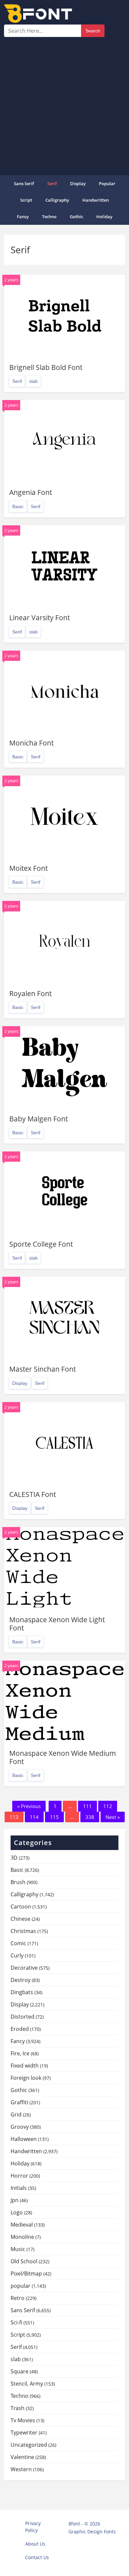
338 (90, 1817)
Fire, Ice (20, 2053)
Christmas (23, 1931)
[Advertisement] (64, 105)
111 (87, 1806)
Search (93, 31)
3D (14, 1858)
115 (54, 1817)
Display (78, 183)
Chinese (21, 1919)
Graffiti (19, 2102)
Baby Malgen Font (39, 1119)
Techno (49, 217)
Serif (52, 183)
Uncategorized (29, 2445)
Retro (18, 2298)
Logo (17, 2212)
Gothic (76, 217)
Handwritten (96, 200)
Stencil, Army (27, 2384)
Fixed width (25, 2066)
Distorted (22, 2017)
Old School (24, 2261)
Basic (18, 506)
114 (34, 1817)
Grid (16, 2114)
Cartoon (21, 1907)
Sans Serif (24, 183)
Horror (19, 2176)
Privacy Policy (33, 2527)
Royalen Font (30, 993)
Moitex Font (28, 868)
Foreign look (26, 2078)
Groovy (20, 2127)
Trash (18, 2408)
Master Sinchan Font (43, 1369)
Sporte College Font (41, 1244)
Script (26, 200)
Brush (18, 1882)
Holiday (104, 217)
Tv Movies (23, 2420)
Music (18, 2249)
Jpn (15, 2200)
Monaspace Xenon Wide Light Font (57, 1624)
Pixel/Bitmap (26, 2274)
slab (33, 381)
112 (108, 1806)
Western (21, 2469)
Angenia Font (31, 492)
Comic (18, 1943)
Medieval (22, 2225)
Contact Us (37, 2557)
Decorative (24, 1968)
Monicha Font (31, 743)
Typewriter (24, 2433)
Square (20, 2371)
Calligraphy (57, 200)
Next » (113, 1817)
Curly (17, 1955)
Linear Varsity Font (40, 618)
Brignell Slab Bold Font (46, 367)
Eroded (20, 2029)
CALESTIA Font (33, 1494)
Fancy (23, 217)
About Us (35, 2544)
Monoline (22, 2237)
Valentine (22, 2457)
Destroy (21, 1980)
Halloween (24, 2139)
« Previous (29, 1806)
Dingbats (22, 1992)
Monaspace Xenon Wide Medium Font (63, 1757)
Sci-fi (16, 2322)
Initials (19, 2188)
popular (107, 183)
